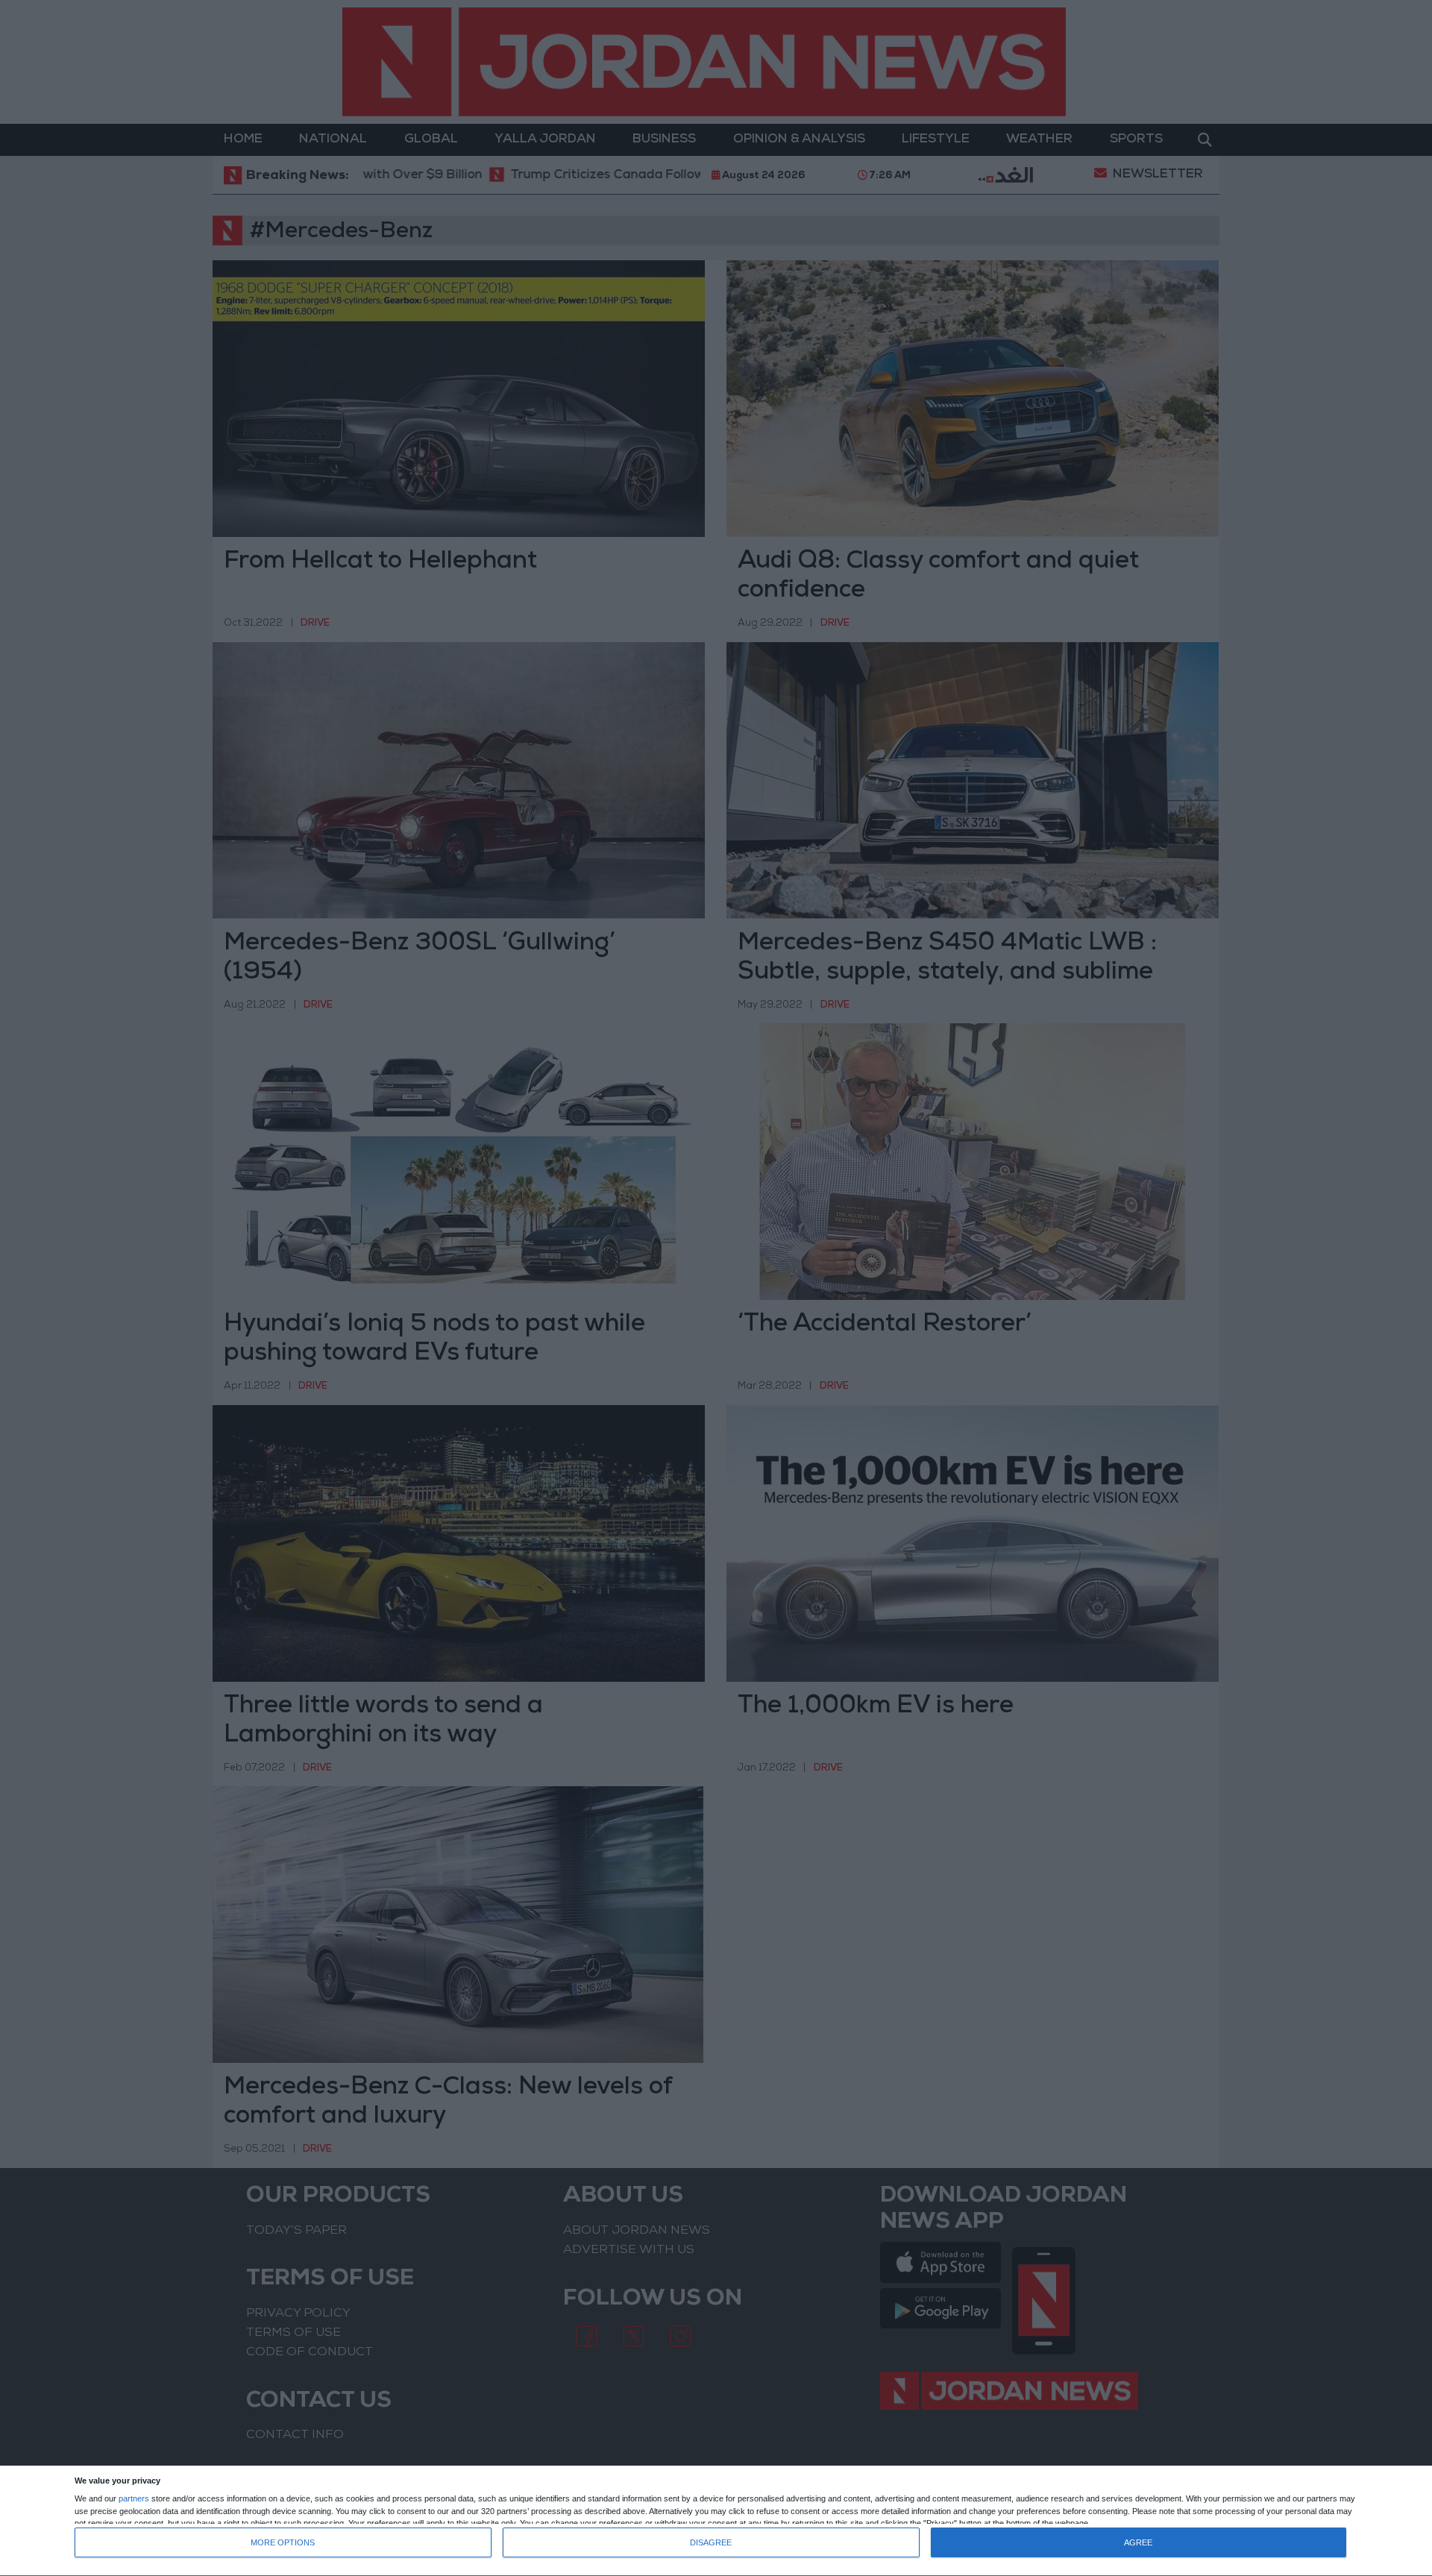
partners (134, 2499)
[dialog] (716, 2521)
